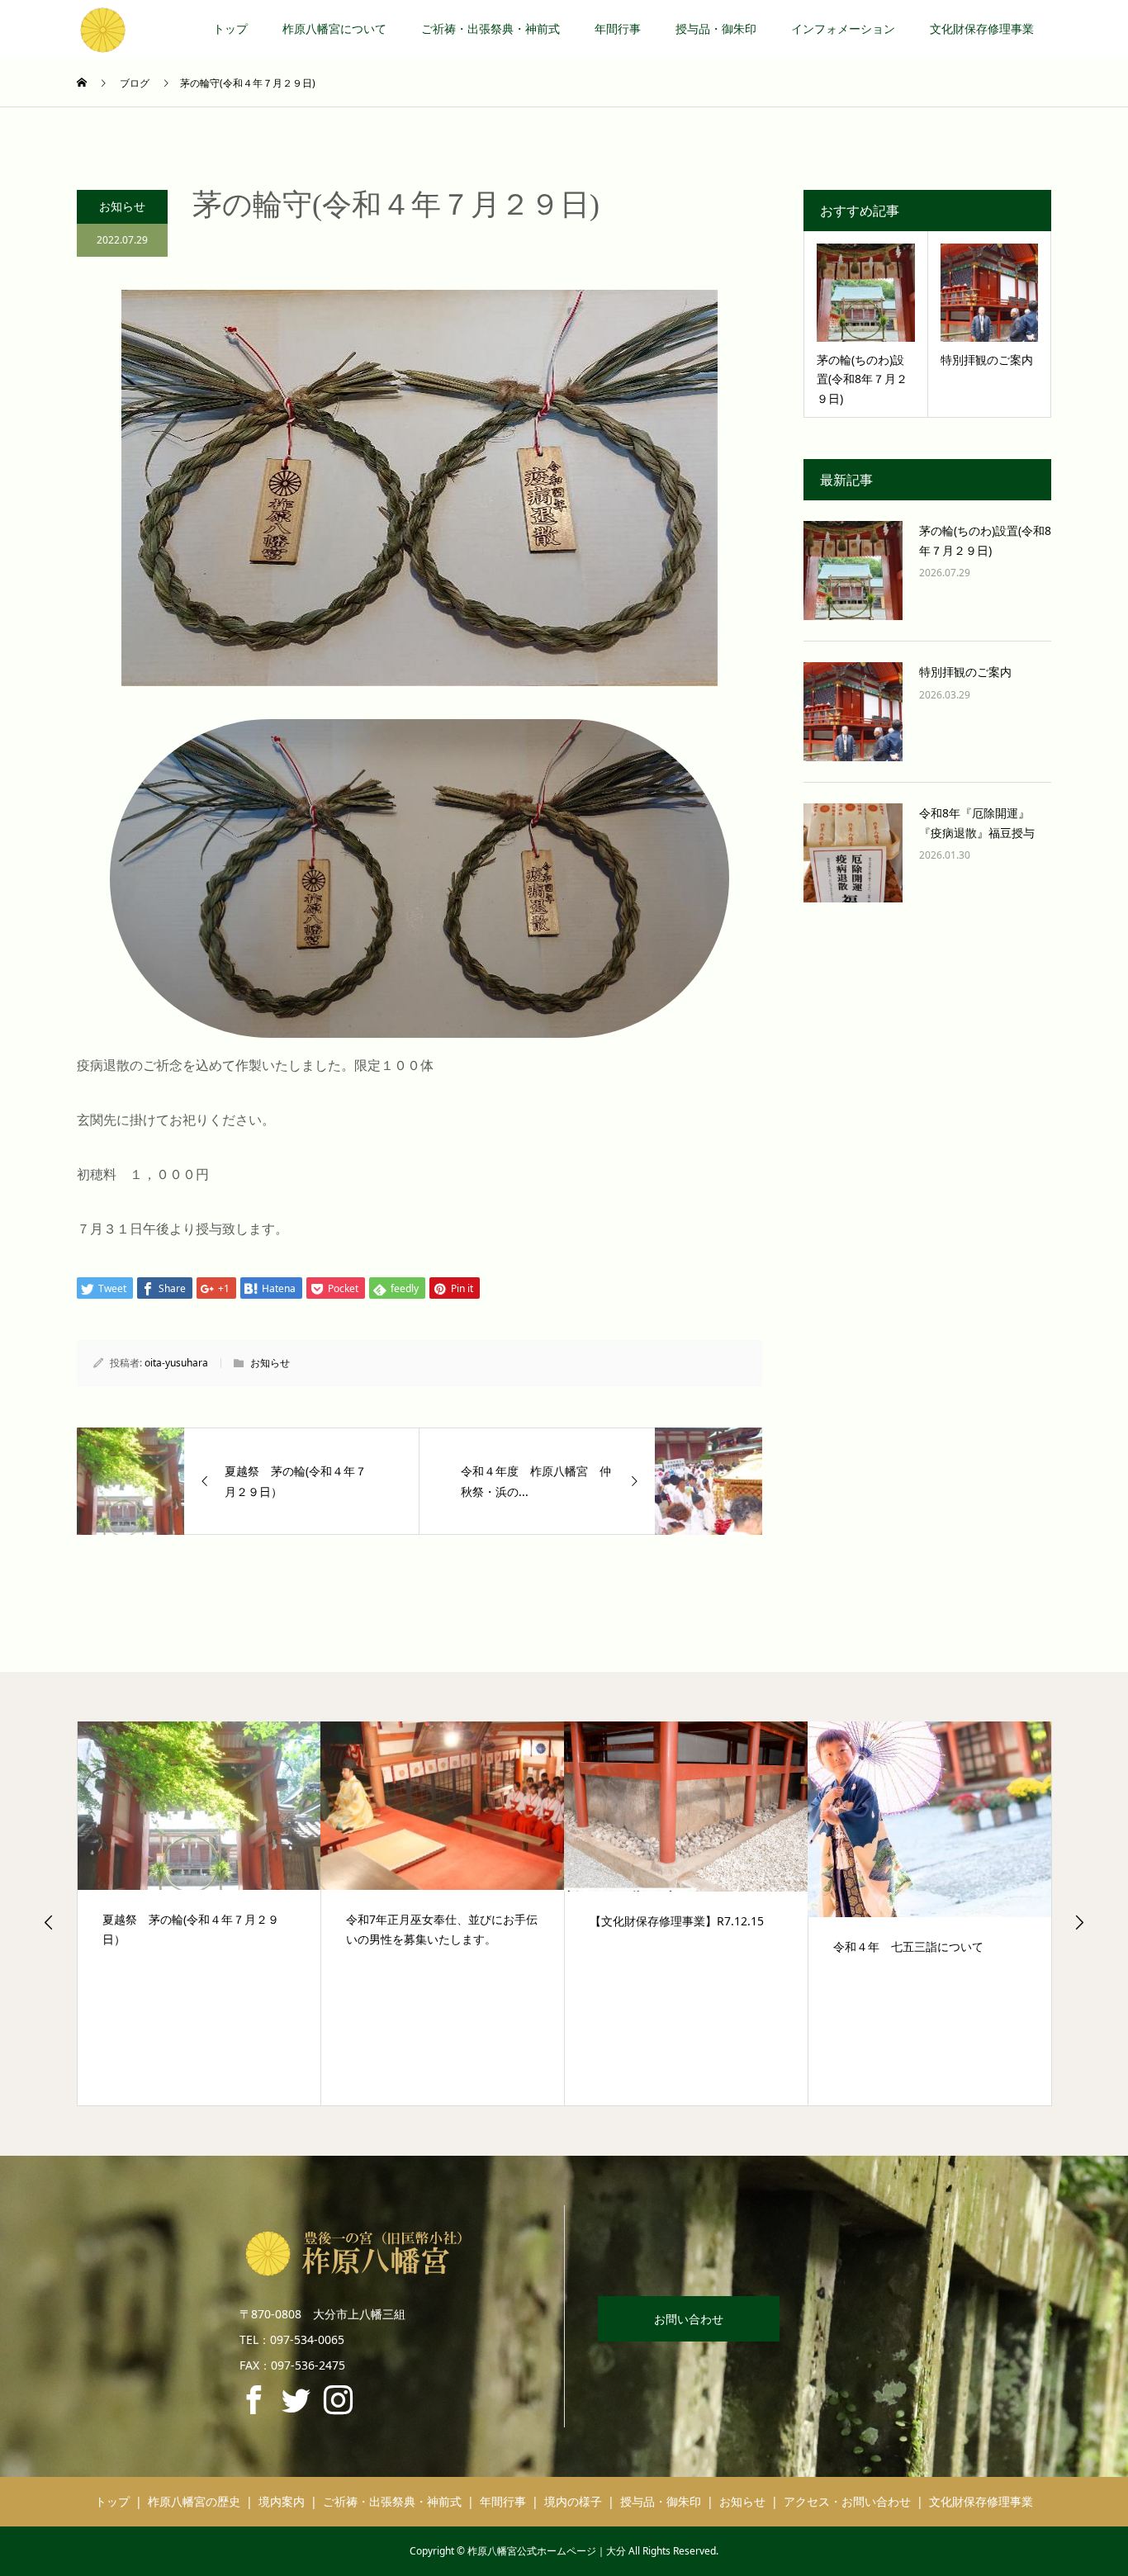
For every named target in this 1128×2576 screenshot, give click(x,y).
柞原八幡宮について (334, 28)
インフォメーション (843, 28)
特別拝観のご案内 (965, 672)
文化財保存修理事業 (982, 28)
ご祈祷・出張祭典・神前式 (491, 28)
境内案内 (282, 2501)
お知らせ (122, 206)
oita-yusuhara (176, 1363)
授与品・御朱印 (716, 28)
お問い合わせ (689, 2319)
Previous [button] (49, 1922)
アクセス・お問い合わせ (847, 2501)
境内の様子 (573, 2501)
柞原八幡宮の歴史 (194, 2501)
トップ (230, 28)
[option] (199, 1914)
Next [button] (1079, 1922)
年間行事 (618, 28)
